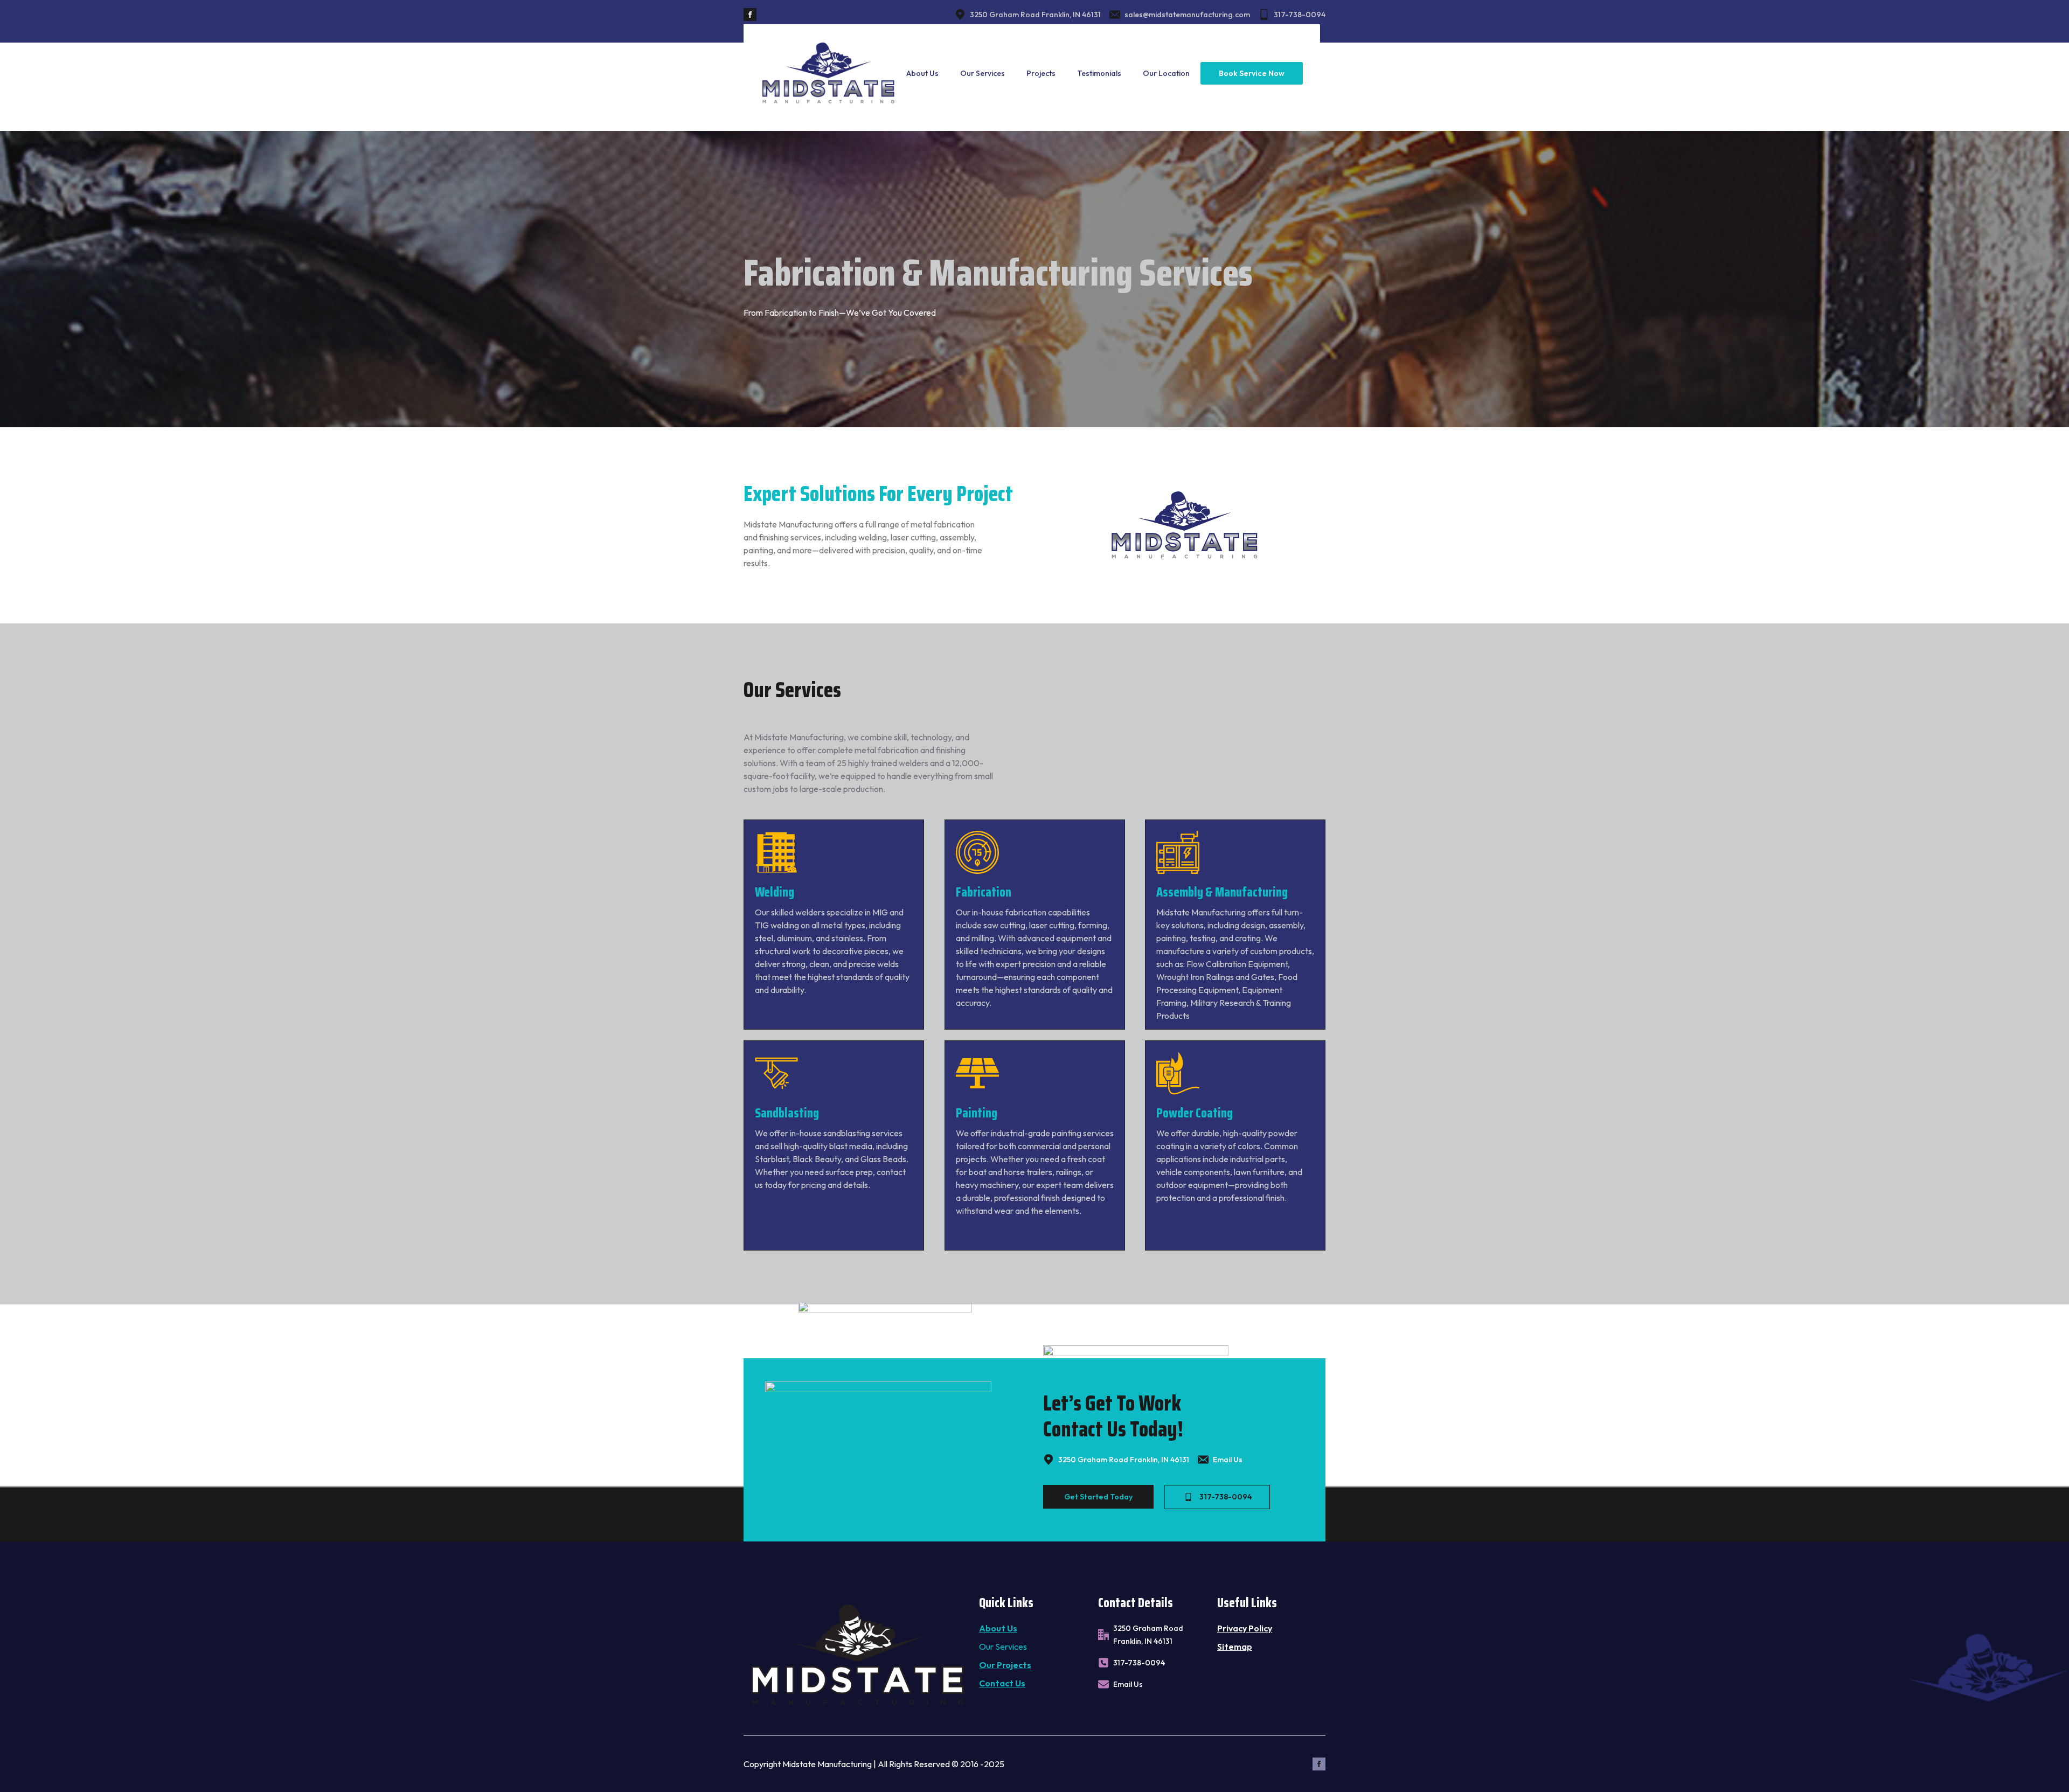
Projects (1041, 73)
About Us (922, 73)
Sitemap (1235, 1647)
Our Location (1166, 73)
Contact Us (1002, 1683)
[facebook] (750, 15)
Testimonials (1099, 73)
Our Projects (1005, 1665)
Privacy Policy (1245, 1628)
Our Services (983, 73)
